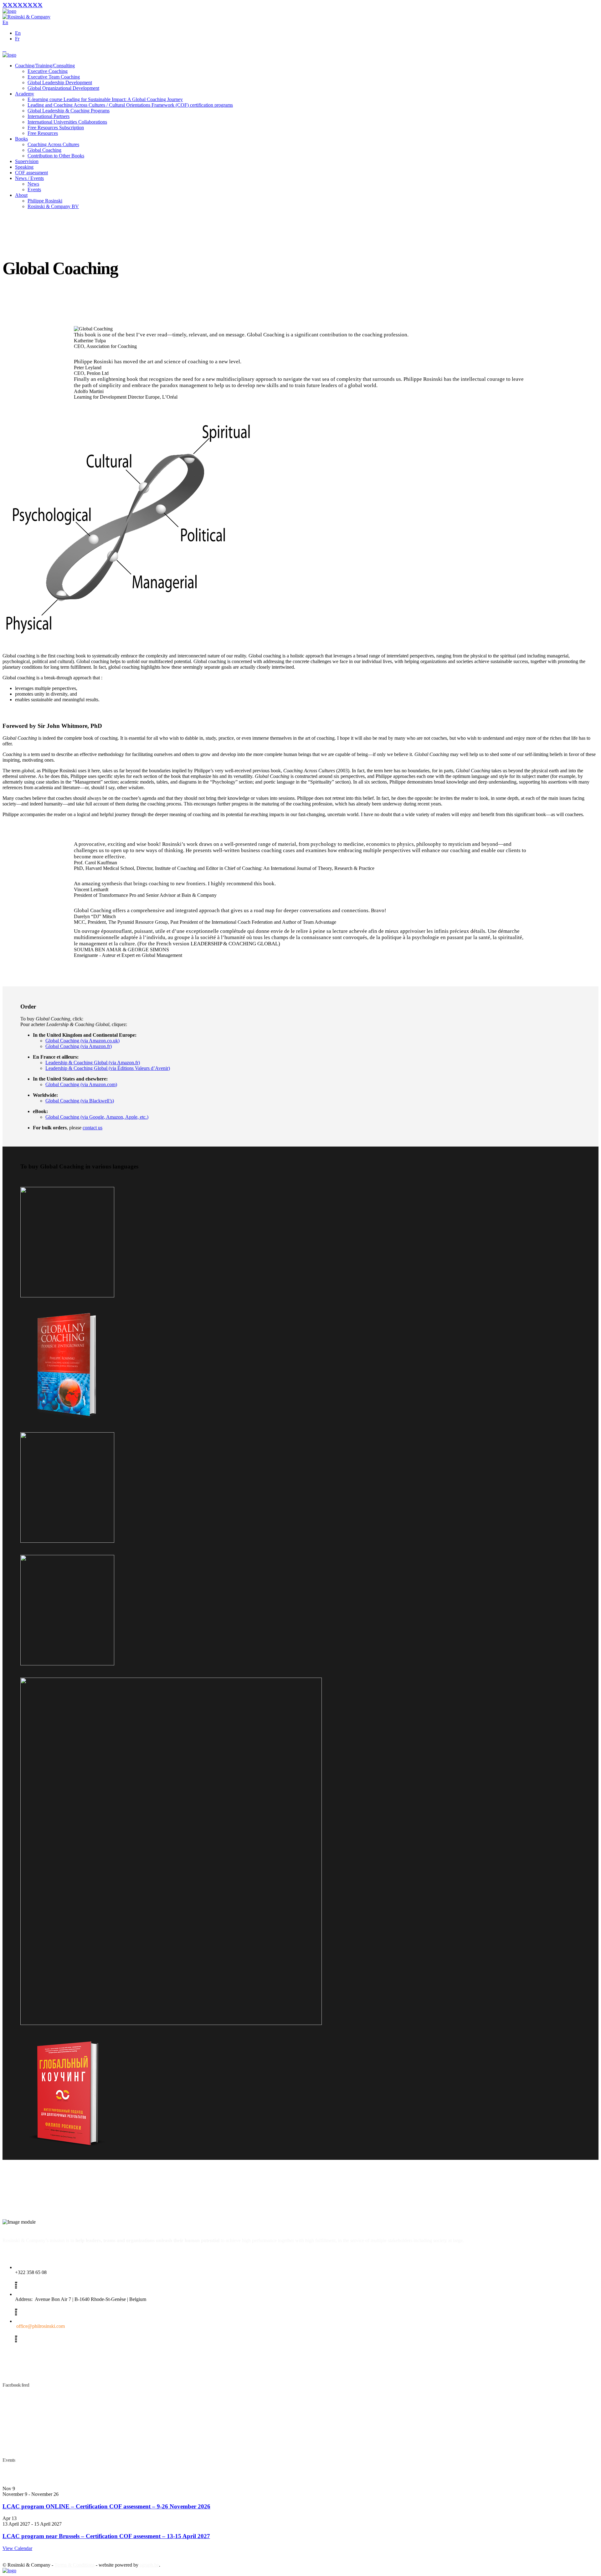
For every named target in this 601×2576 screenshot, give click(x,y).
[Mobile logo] (9, 2571)
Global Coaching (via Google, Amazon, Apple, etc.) (97, 1117)
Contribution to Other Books (56, 156)
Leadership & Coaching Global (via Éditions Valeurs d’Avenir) (108, 1068)
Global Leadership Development (60, 82)
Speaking (24, 167)
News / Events (29, 178)
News (33, 184)
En (18, 33)
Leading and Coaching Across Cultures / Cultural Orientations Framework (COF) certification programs (130, 105)
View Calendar (17, 2548)
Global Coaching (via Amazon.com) (81, 1084)
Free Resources (43, 133)
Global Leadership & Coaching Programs (69, 111)
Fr (17, 39)
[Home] (9, 11)
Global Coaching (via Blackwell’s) (80, 1101)
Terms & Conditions (74, 2565)
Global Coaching (44, 150)
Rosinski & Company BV (53, 206)
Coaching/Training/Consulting (45, 66)
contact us (92, 1128)
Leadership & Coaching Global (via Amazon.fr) (93, 1063)
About (21, 195)
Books (21, 139)
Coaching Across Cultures (53, 144)
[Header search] (4, 49)
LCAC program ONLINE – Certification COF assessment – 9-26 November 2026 (106, 2506)
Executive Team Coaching (54, 77)
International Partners (49, 116)
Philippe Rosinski (45, 201)
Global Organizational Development (63, 88)
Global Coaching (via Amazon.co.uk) (82, 1041)
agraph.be (149, 2565)
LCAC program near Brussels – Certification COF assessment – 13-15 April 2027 (106, 2536)
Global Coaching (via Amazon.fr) (79, 1046)
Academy (25, 94)
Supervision (27, 161)
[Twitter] (23, 5)
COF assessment (31, 173)
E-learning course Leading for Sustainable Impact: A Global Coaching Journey (105, 99)
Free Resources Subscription (56, 128)
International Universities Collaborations (67, 122)
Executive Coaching (48, 71)
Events (34, 189)
